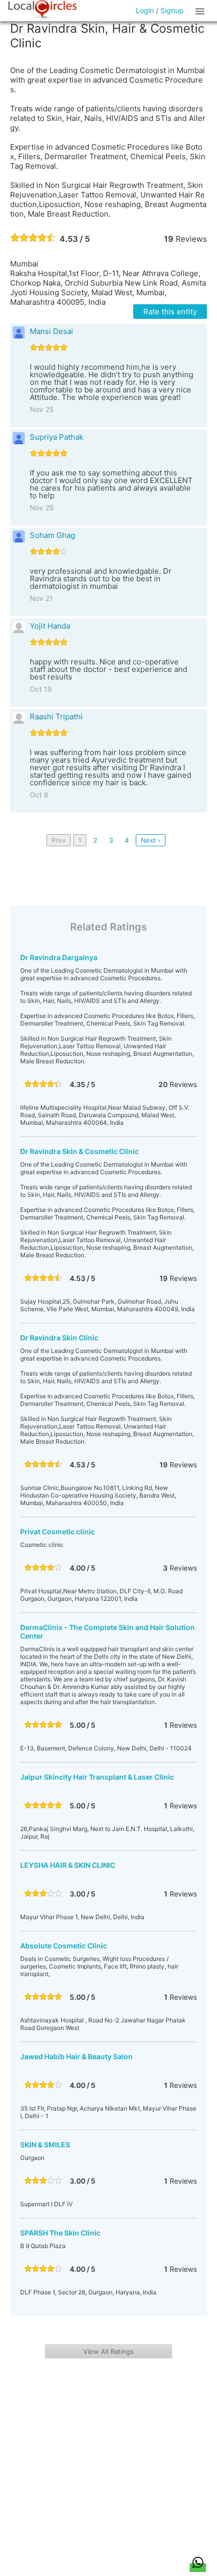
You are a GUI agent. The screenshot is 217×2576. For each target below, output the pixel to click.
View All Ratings (108, 2351)
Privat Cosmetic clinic (58, 1532)
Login (145, 10)
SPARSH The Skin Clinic (60, 2233)
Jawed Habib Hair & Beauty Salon (76, 2056)
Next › (151, 840)
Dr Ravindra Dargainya (59, 957)
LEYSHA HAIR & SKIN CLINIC (68, 1865)
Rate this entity (170, 312)
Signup (172, 10)
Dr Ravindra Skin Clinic (59, 1338)
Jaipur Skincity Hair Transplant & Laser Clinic (97, 1777)
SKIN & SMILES (45, 2145)
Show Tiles (201, 11)
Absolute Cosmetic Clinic (64, 1946)
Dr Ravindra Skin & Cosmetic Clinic (79, 1151)
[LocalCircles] (42, 10)
